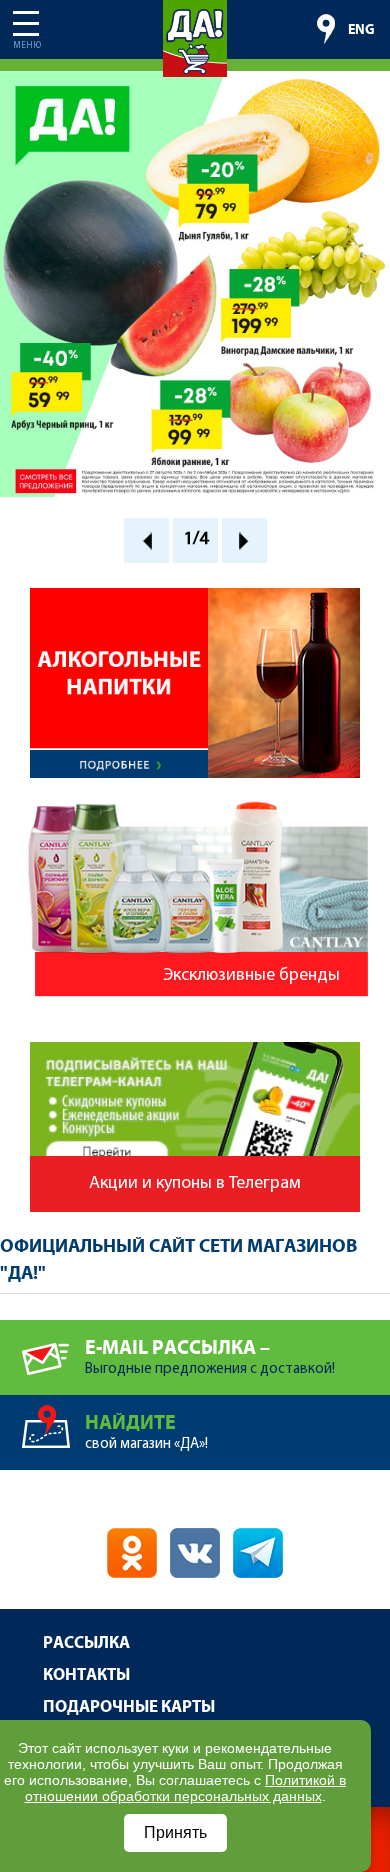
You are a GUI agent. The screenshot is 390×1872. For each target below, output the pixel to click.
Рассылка (86, 1643)
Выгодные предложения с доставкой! (210, 1357)
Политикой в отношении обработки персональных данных (186, 1788)
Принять (175, 1832)
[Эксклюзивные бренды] (195, 806)
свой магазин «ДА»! (146, 1432)
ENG (361, 30)
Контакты (86, 1675)
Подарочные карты (129, 1707)
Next (244, 540)
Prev (146, 540)
